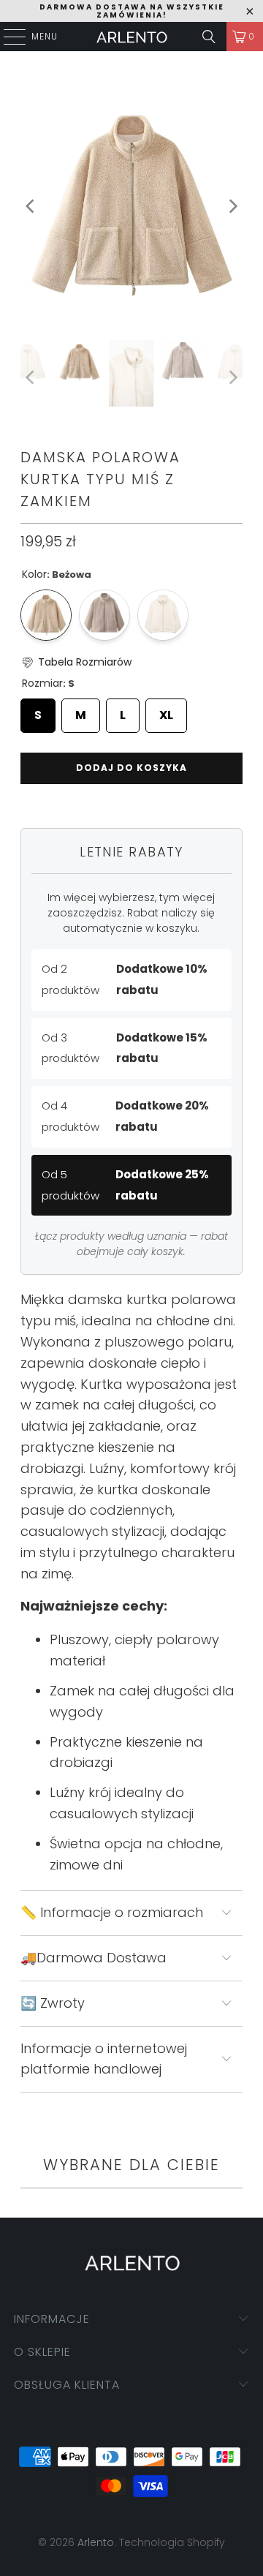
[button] (76, 662)
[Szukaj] (209, 37)
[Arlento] (131, 37)
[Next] (232, 207)
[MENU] (7, 37)
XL (166, 711)
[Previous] (31, 207)
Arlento (96, 2542)
